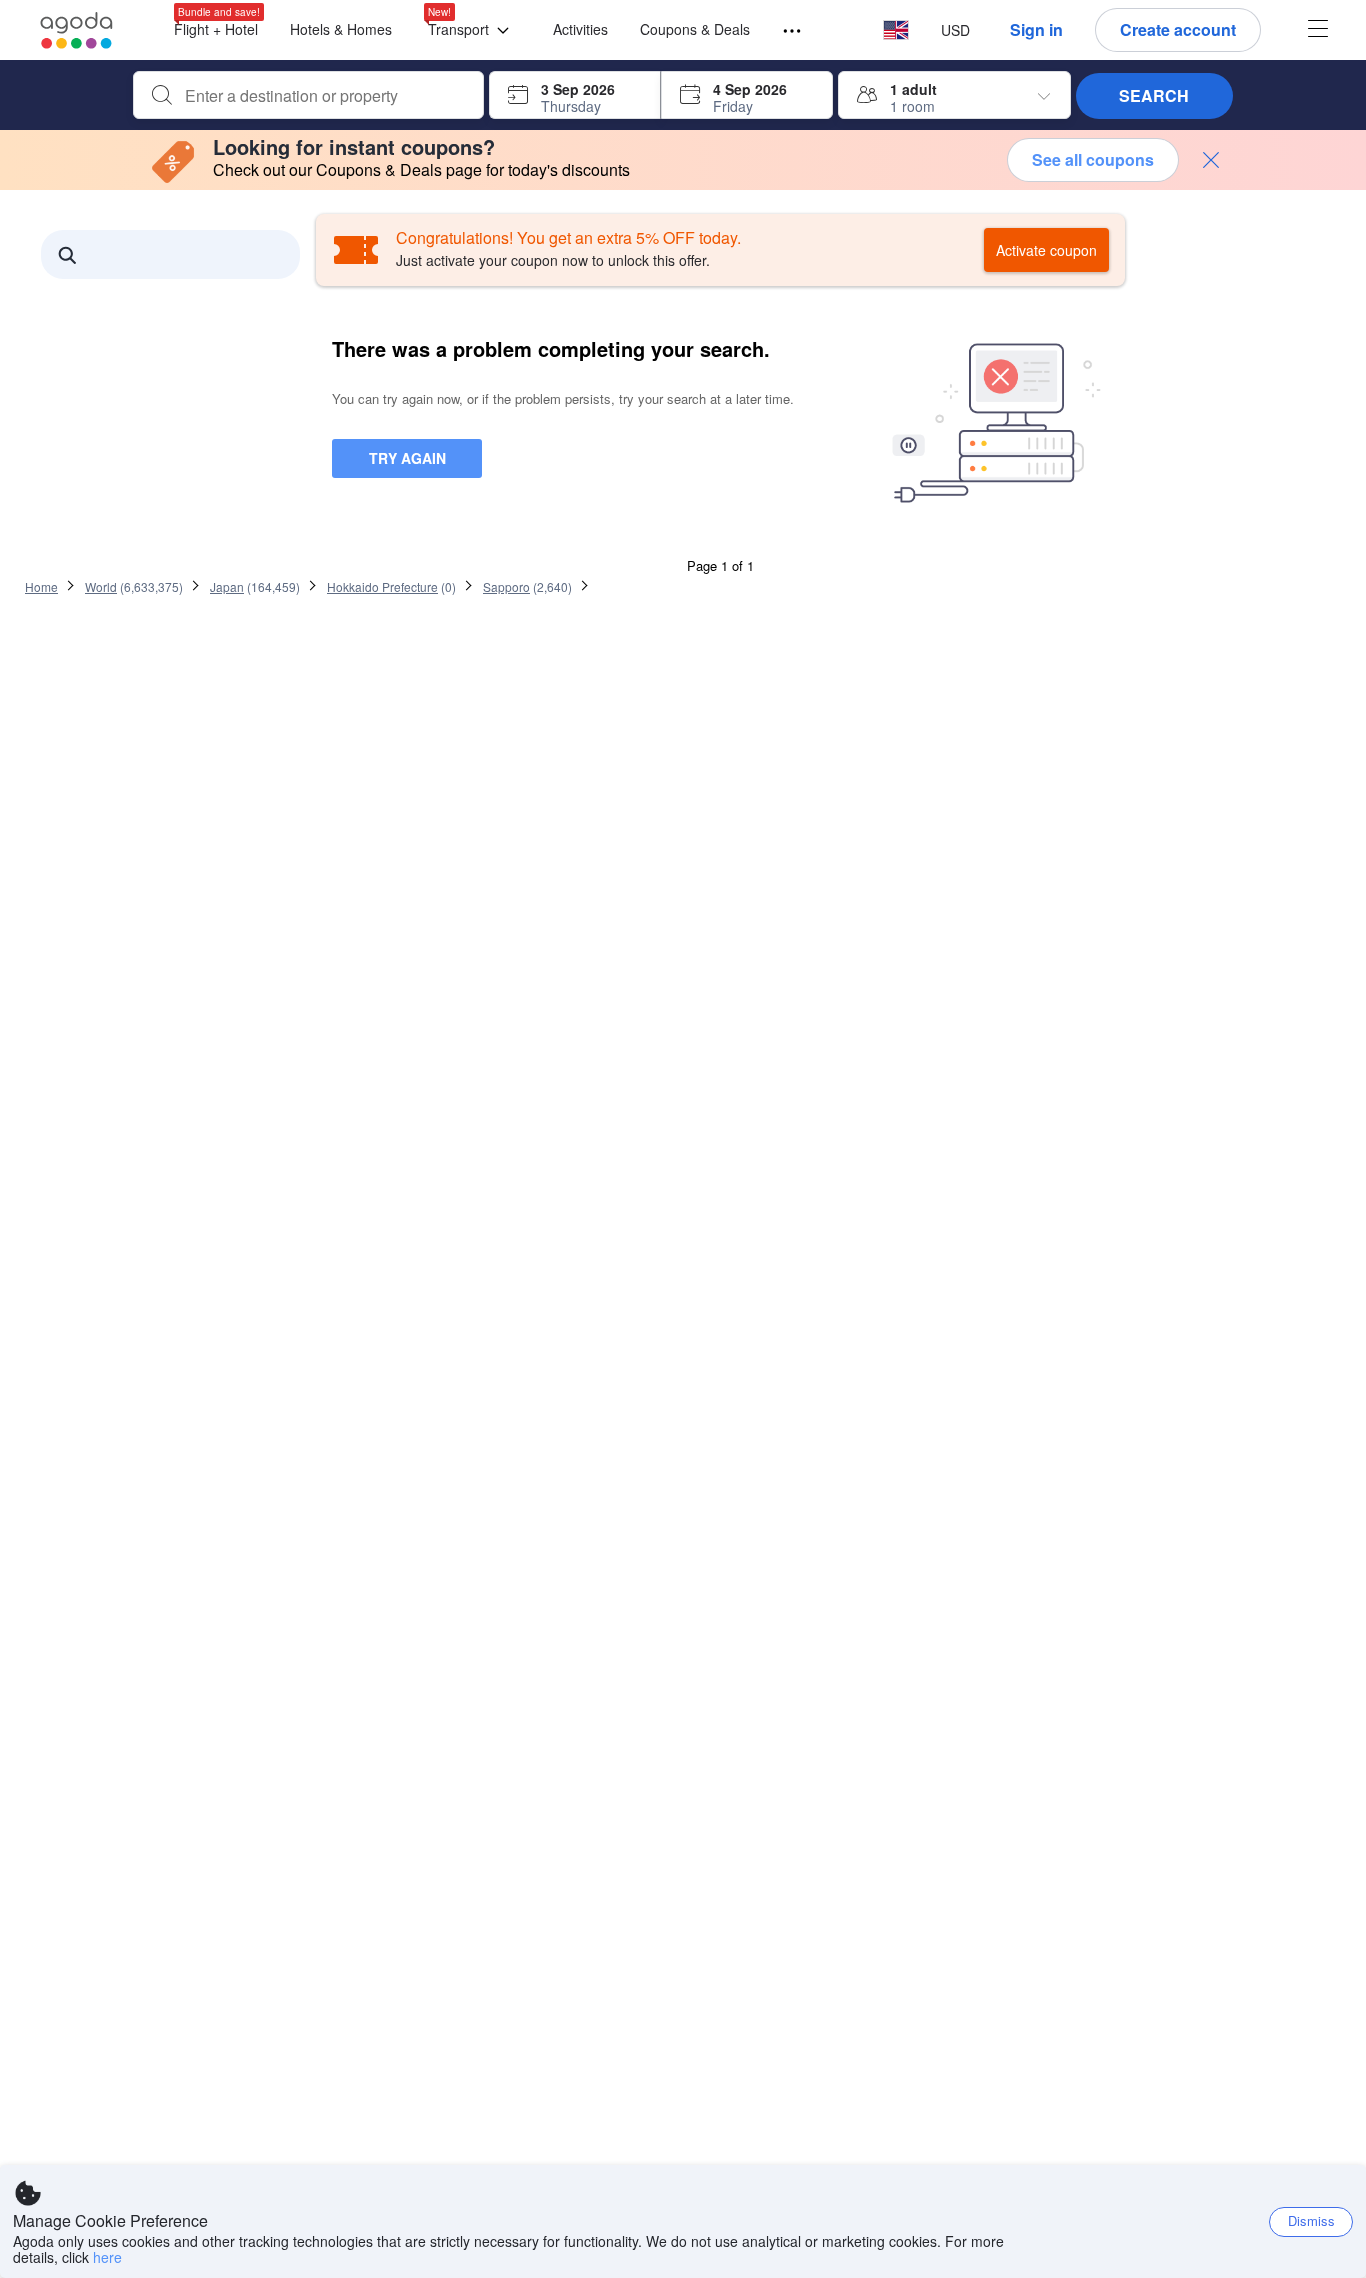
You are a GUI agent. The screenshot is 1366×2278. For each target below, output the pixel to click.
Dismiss (1311, 2220)
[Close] (1211, 160)
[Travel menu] (783, 31)
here (107, 2257)
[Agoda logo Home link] (77, 30)
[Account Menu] (1318, 30)
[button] (472, 30)
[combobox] (324, 96)
